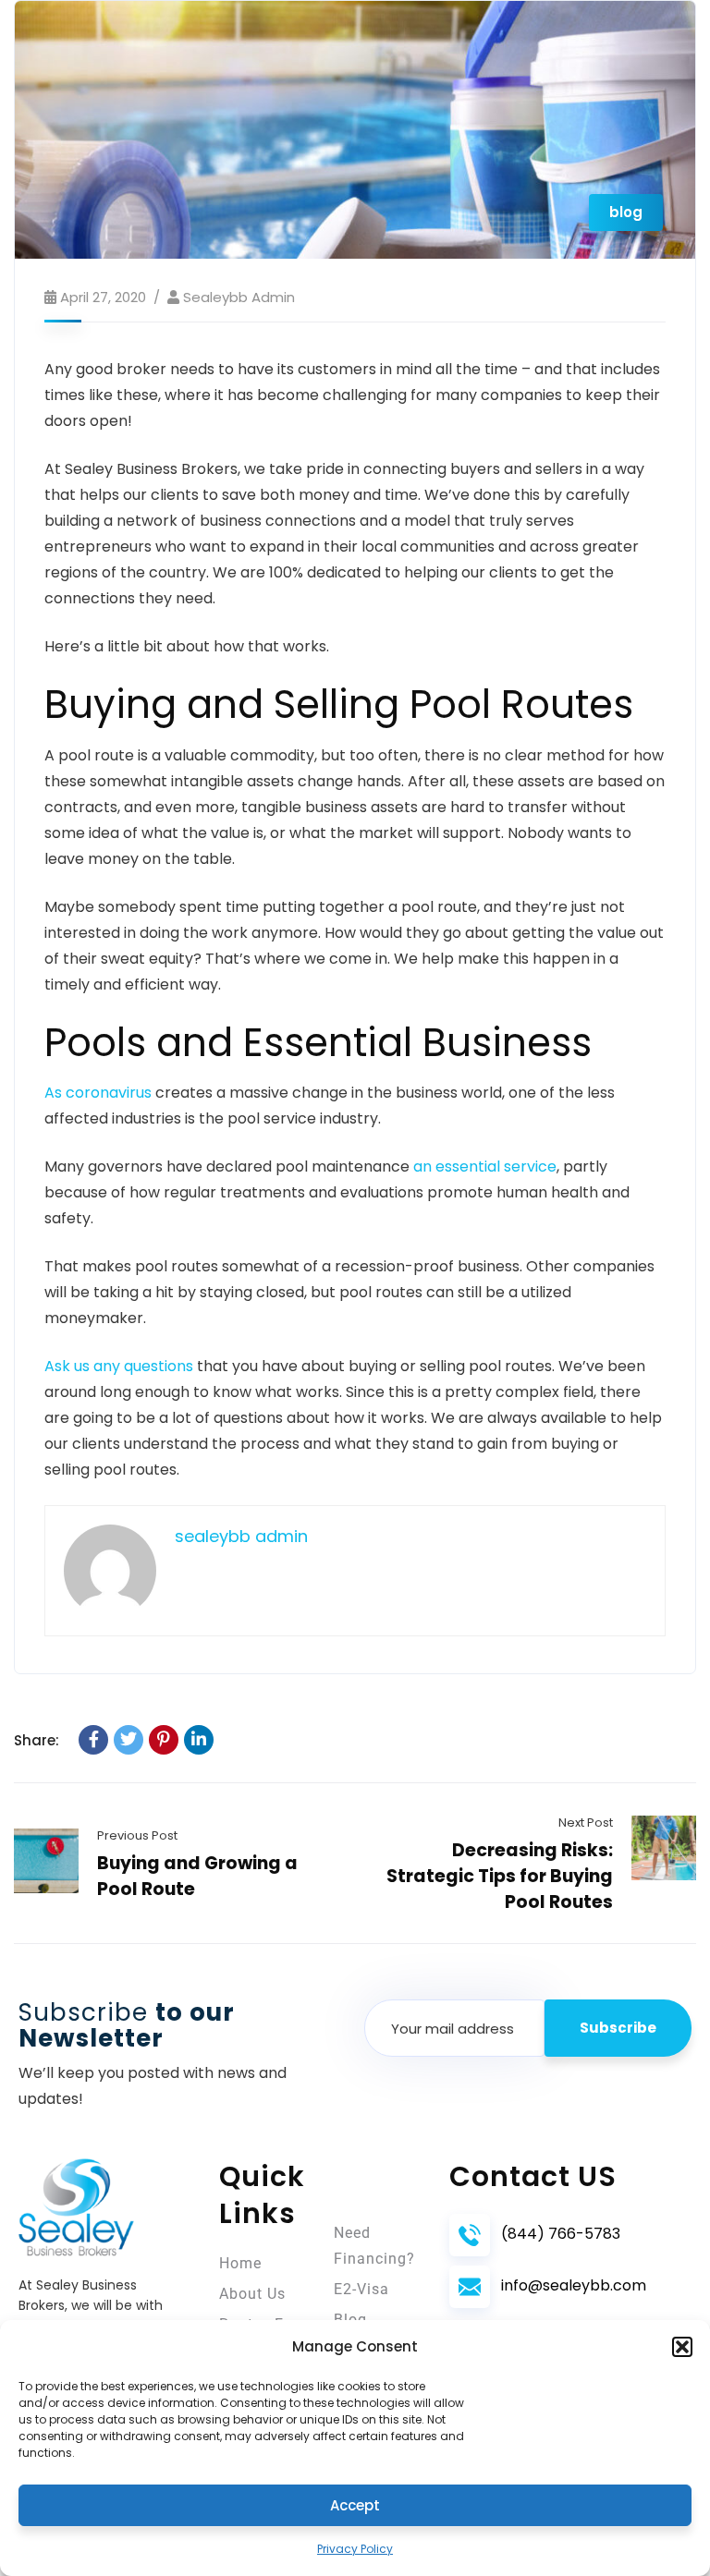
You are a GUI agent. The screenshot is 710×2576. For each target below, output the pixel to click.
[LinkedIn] (199, 1740)
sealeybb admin (239, 297)
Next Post (586, 1823)
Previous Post (137, 1835)
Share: (37, 1740)
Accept (355, 2505)
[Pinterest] (164, 1740)
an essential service (485, 1166)
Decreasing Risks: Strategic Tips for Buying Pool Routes (500, 1876)
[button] (682, 2347)
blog (626, 212)
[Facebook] (93, 1740)
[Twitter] (129, 1740)
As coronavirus (98, 1093)
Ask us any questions (119, 1366)
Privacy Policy (355, 2549)
